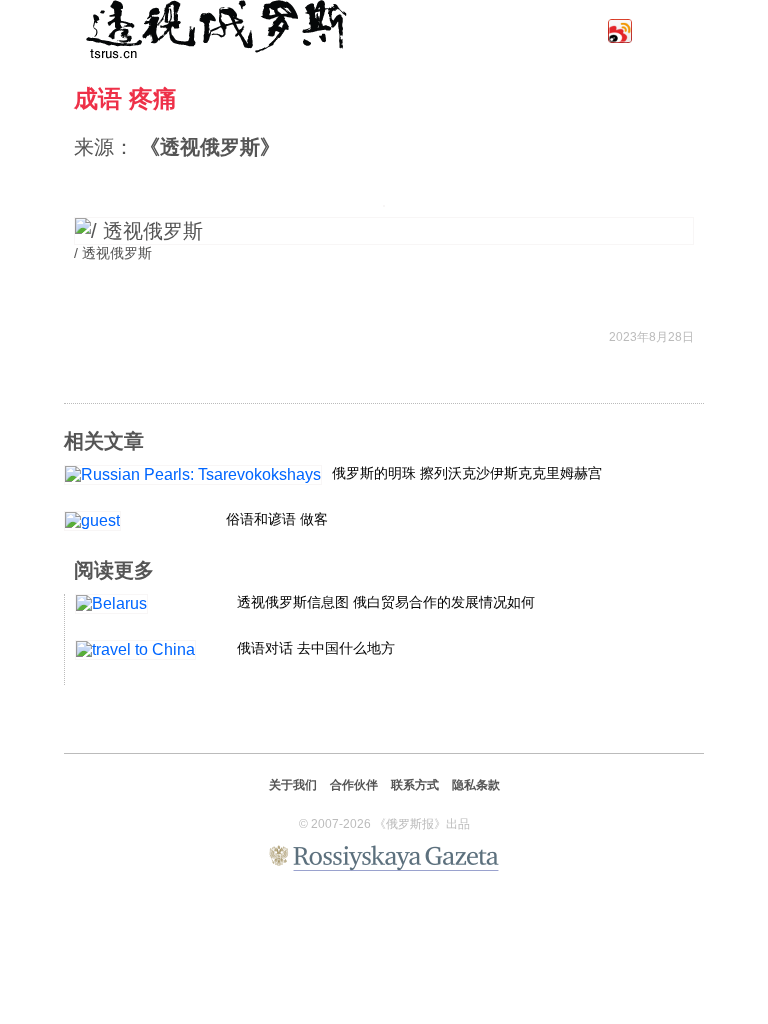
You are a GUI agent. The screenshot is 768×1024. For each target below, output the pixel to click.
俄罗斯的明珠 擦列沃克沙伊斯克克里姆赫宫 (467, 473)
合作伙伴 (354, 785)
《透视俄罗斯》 (210, 147)
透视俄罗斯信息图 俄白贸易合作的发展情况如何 (386, 602)
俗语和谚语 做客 (277, 519)
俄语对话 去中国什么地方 (316, 648)
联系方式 (415, 785)
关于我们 (293, 785)
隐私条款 (476, 785)
